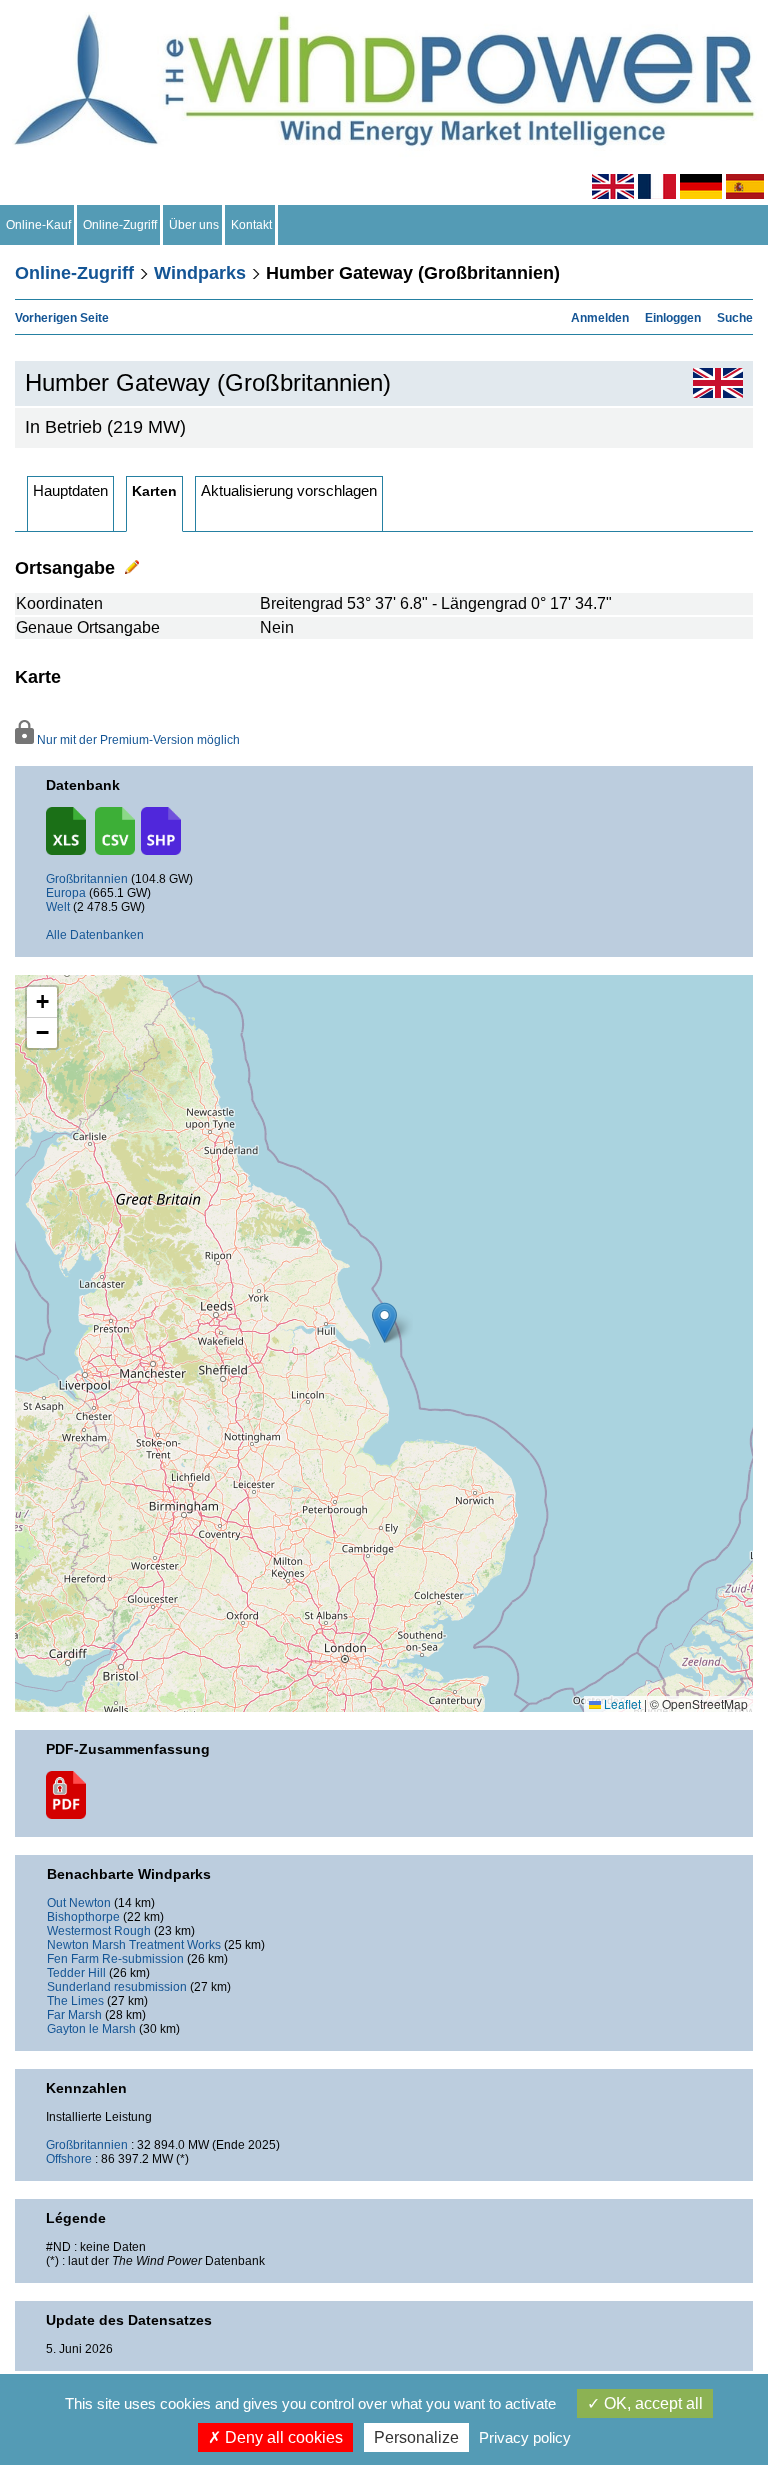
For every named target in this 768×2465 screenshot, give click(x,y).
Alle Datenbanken (95, 935)
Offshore (69, 2159)
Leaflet (621, 1703)
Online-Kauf (38, 225)
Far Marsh (74, 2015)
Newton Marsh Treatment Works (134, 1945)
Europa (66, 893)
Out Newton (79, 1903)
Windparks (200, 273)
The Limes (75, 2001)
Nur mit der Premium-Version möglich (136, 740)
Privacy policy (525, 2437)
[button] (42, 1002)
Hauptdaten (70, 490)
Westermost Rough (99, 1931)
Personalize (416, 2437)
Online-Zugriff (120, 225)
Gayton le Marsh (91, 2029)
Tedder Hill (76, 1973)
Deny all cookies (282, 2437)
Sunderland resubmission (117, 1987)
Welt (58, 907)
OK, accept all (651, 2403)
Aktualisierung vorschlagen (289, 490)
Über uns (194, 225)
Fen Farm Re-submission (115, 1959)
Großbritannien (87, 879)
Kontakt (251, 225)
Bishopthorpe (83, 1917)
